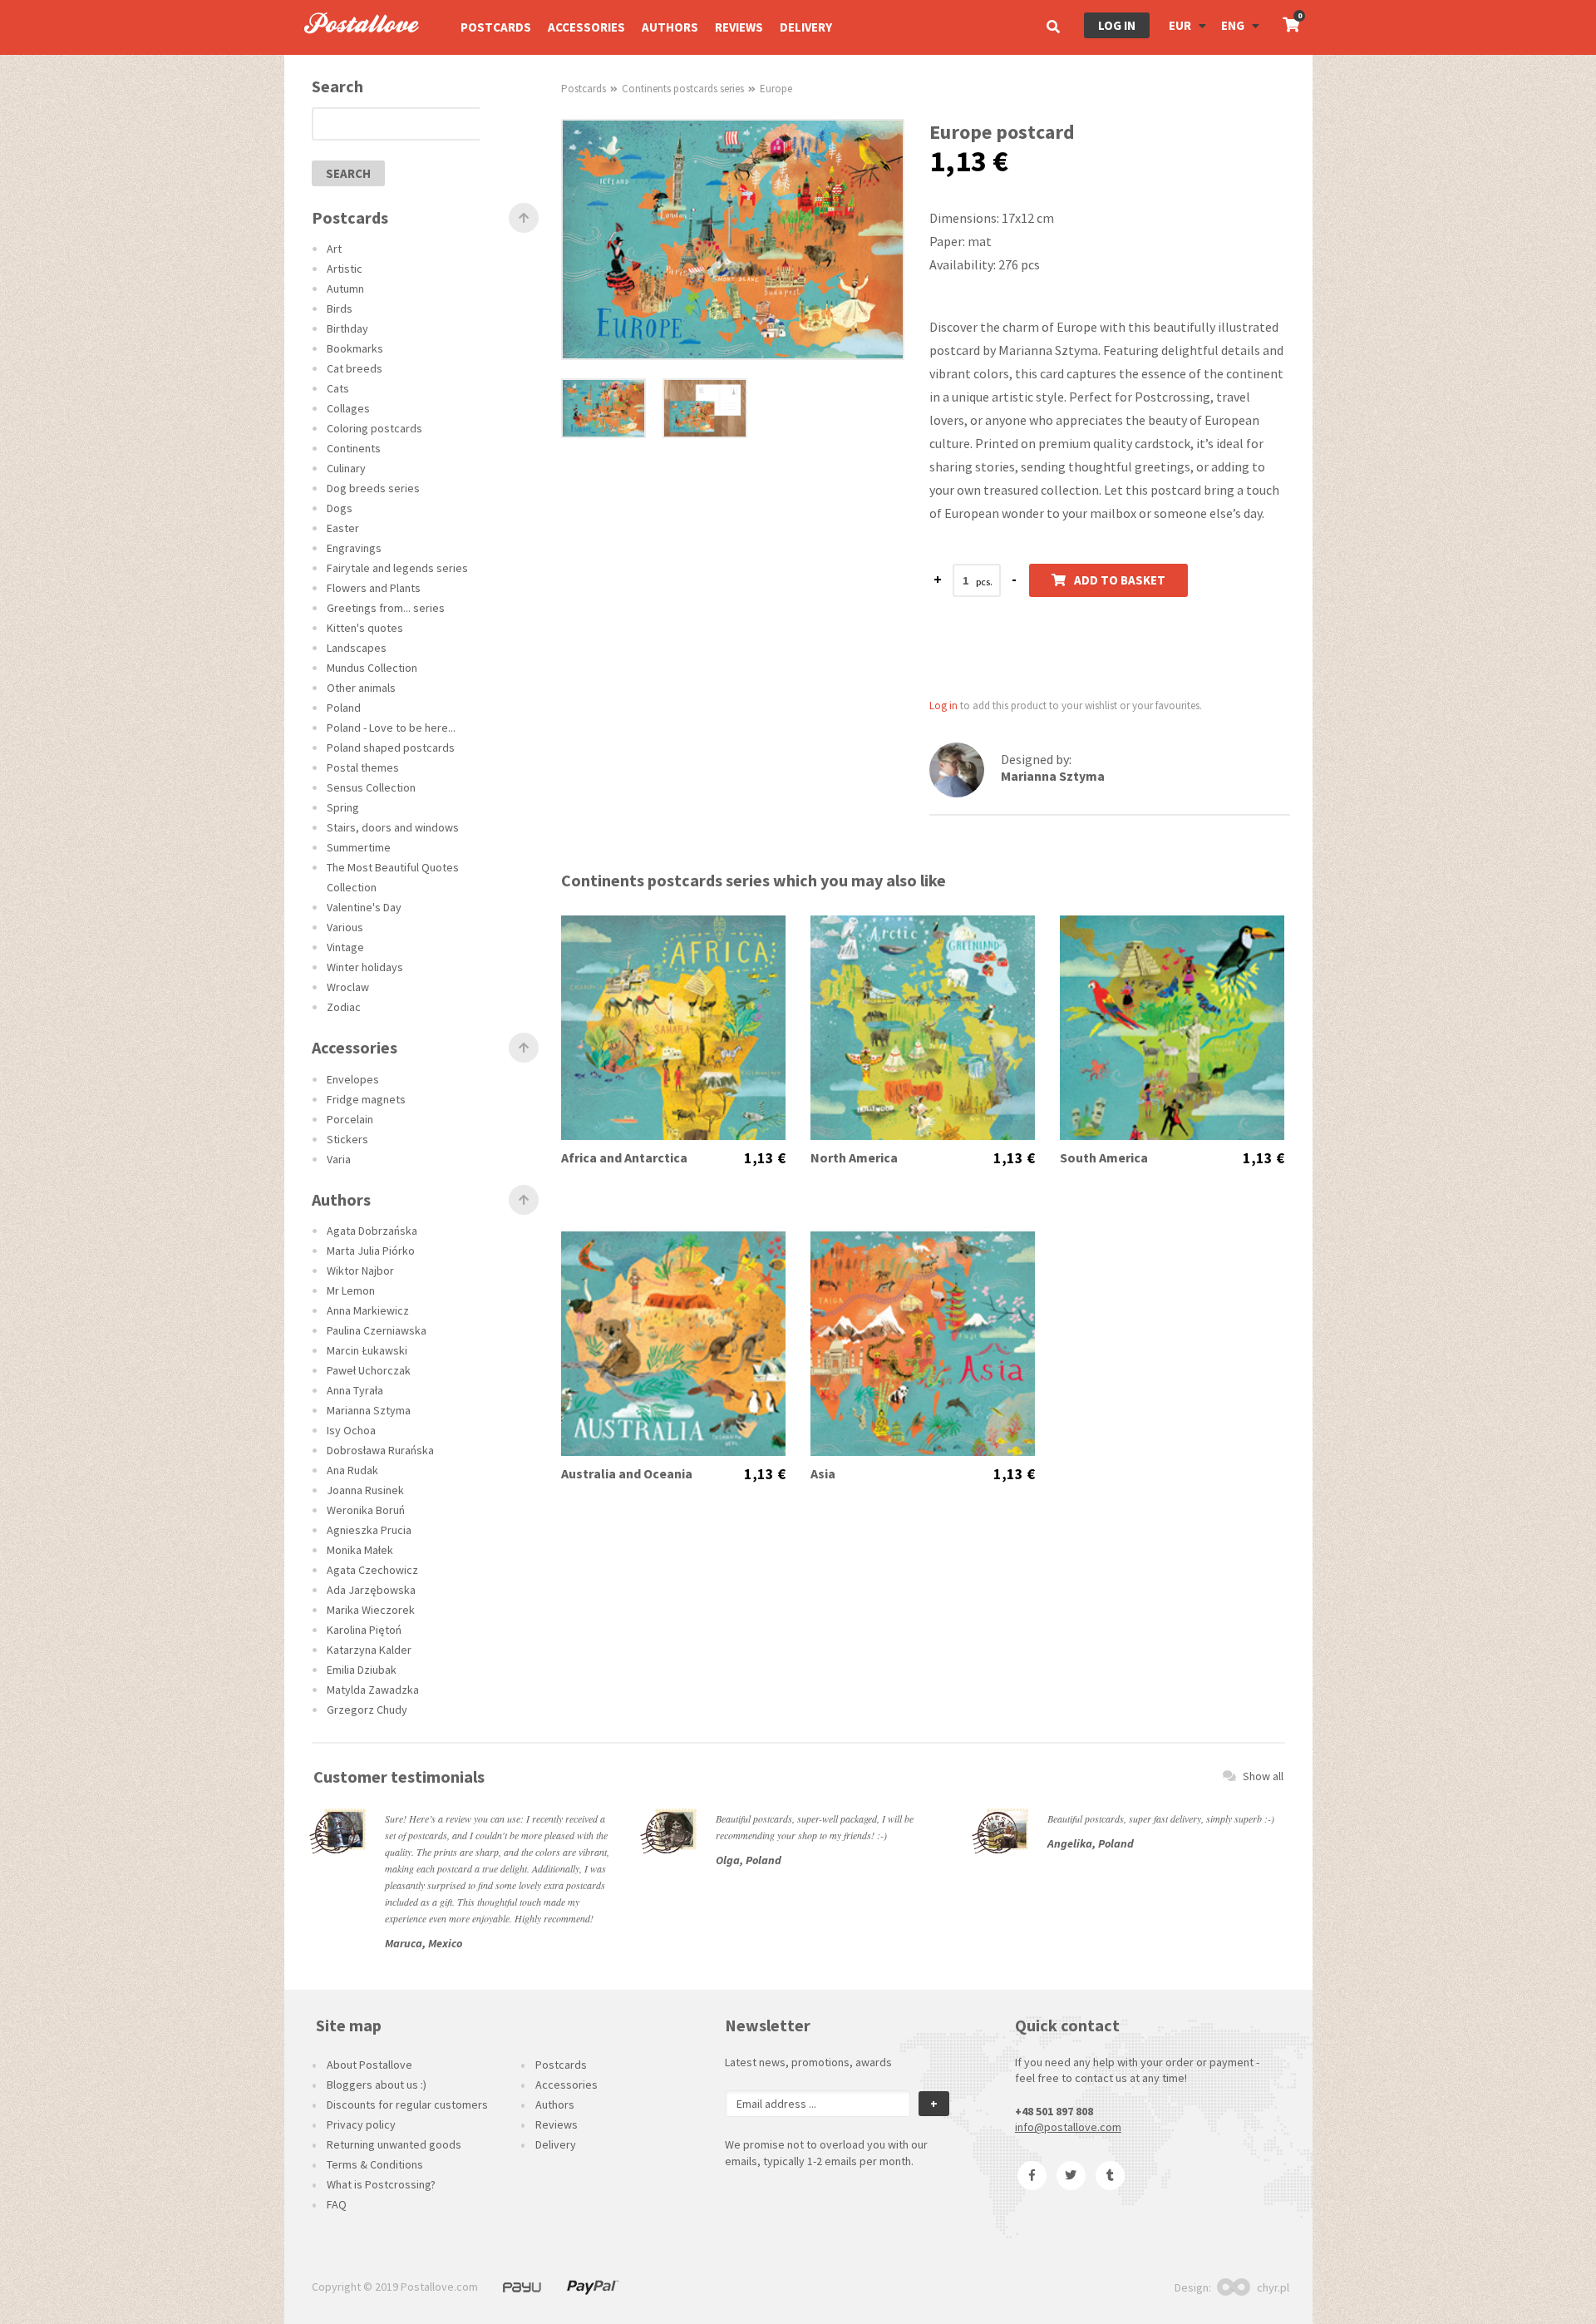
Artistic (345, 269)
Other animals (361, 688)
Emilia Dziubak (362, 1670)
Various (345, 927)
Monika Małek (360, 1550)
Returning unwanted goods (394, 2144)
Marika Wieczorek (371, 1610)
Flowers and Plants (374, 588)
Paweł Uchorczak (369, 1370)
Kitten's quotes (365, 628)
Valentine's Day (364, 907)
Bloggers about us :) (377, 2085)
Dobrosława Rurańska (380, 1450)
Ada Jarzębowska (371, 1590)
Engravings (354, 548)
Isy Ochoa (351, 1430)
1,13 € (765, 1158)
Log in (1117, 25)
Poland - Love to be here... (391, 728)
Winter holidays (365, 967)
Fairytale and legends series (397, 568)
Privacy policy (361, 2124)
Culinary (346, 468)
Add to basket (1120, 580)
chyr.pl (1273, 2287)
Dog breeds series (373, 488)
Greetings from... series (386, 608)
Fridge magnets (366, 1099)
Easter (343, 528)
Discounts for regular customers (407, 2104)
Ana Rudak (352, 1470)
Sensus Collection (371, 787)
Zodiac (344, 1007)
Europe (776, 89)
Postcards (496, 27)
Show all (1263, 1776)
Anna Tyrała (355, 1390)
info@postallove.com (1068, 2127)
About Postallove (369, 2065)
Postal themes (363, 767)
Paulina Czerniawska (377, 1330)
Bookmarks (355, 348)
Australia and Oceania (627, 1474)
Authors (670, 27)
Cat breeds (355, 368)
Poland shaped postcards (391, 748)
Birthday (347, 328)
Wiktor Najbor (360, 1271)
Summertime (359, 847)
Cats (338, 388)
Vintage (345, 947)
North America (854, 1158)
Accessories (586, 27)
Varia (339, 1159)
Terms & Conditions (375, 2164)
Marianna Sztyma (369, 1410)
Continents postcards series (683, 89)
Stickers (347, 1139)
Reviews (739, 27)
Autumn (345, 289)
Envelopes (353, 1079)
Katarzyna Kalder (369, 1650)
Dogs (340, 508)
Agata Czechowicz (372, 1570)
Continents (354, 448)
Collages (348, 408)
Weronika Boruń (366, 1510)
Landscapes (357, 648)
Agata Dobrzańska (372, 1231)
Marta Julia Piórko (371, 1251)
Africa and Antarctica (624, 1158)
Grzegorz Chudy (367, 1710)
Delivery (806, 27)
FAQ (337, 2204)
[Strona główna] (354, 51)
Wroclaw (348, 987)
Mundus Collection (372, 668)
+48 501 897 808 (1054, 2111)
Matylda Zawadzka (373, 1690)
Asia (823, 1474)
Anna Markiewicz (368, 1310)
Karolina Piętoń (364, 1630)
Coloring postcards (374, 428)
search (348, 173)
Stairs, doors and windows (393, 827)
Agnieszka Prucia (369, 1530)
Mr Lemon (351, 1290)
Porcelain (350, 1119)
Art (334, 249)
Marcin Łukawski (367, 1350)
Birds (340, 308)
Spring (343, 807)
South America (1104, 1158)
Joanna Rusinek (365, 1490)
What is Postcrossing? (381, 2184)
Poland (344, 708)
